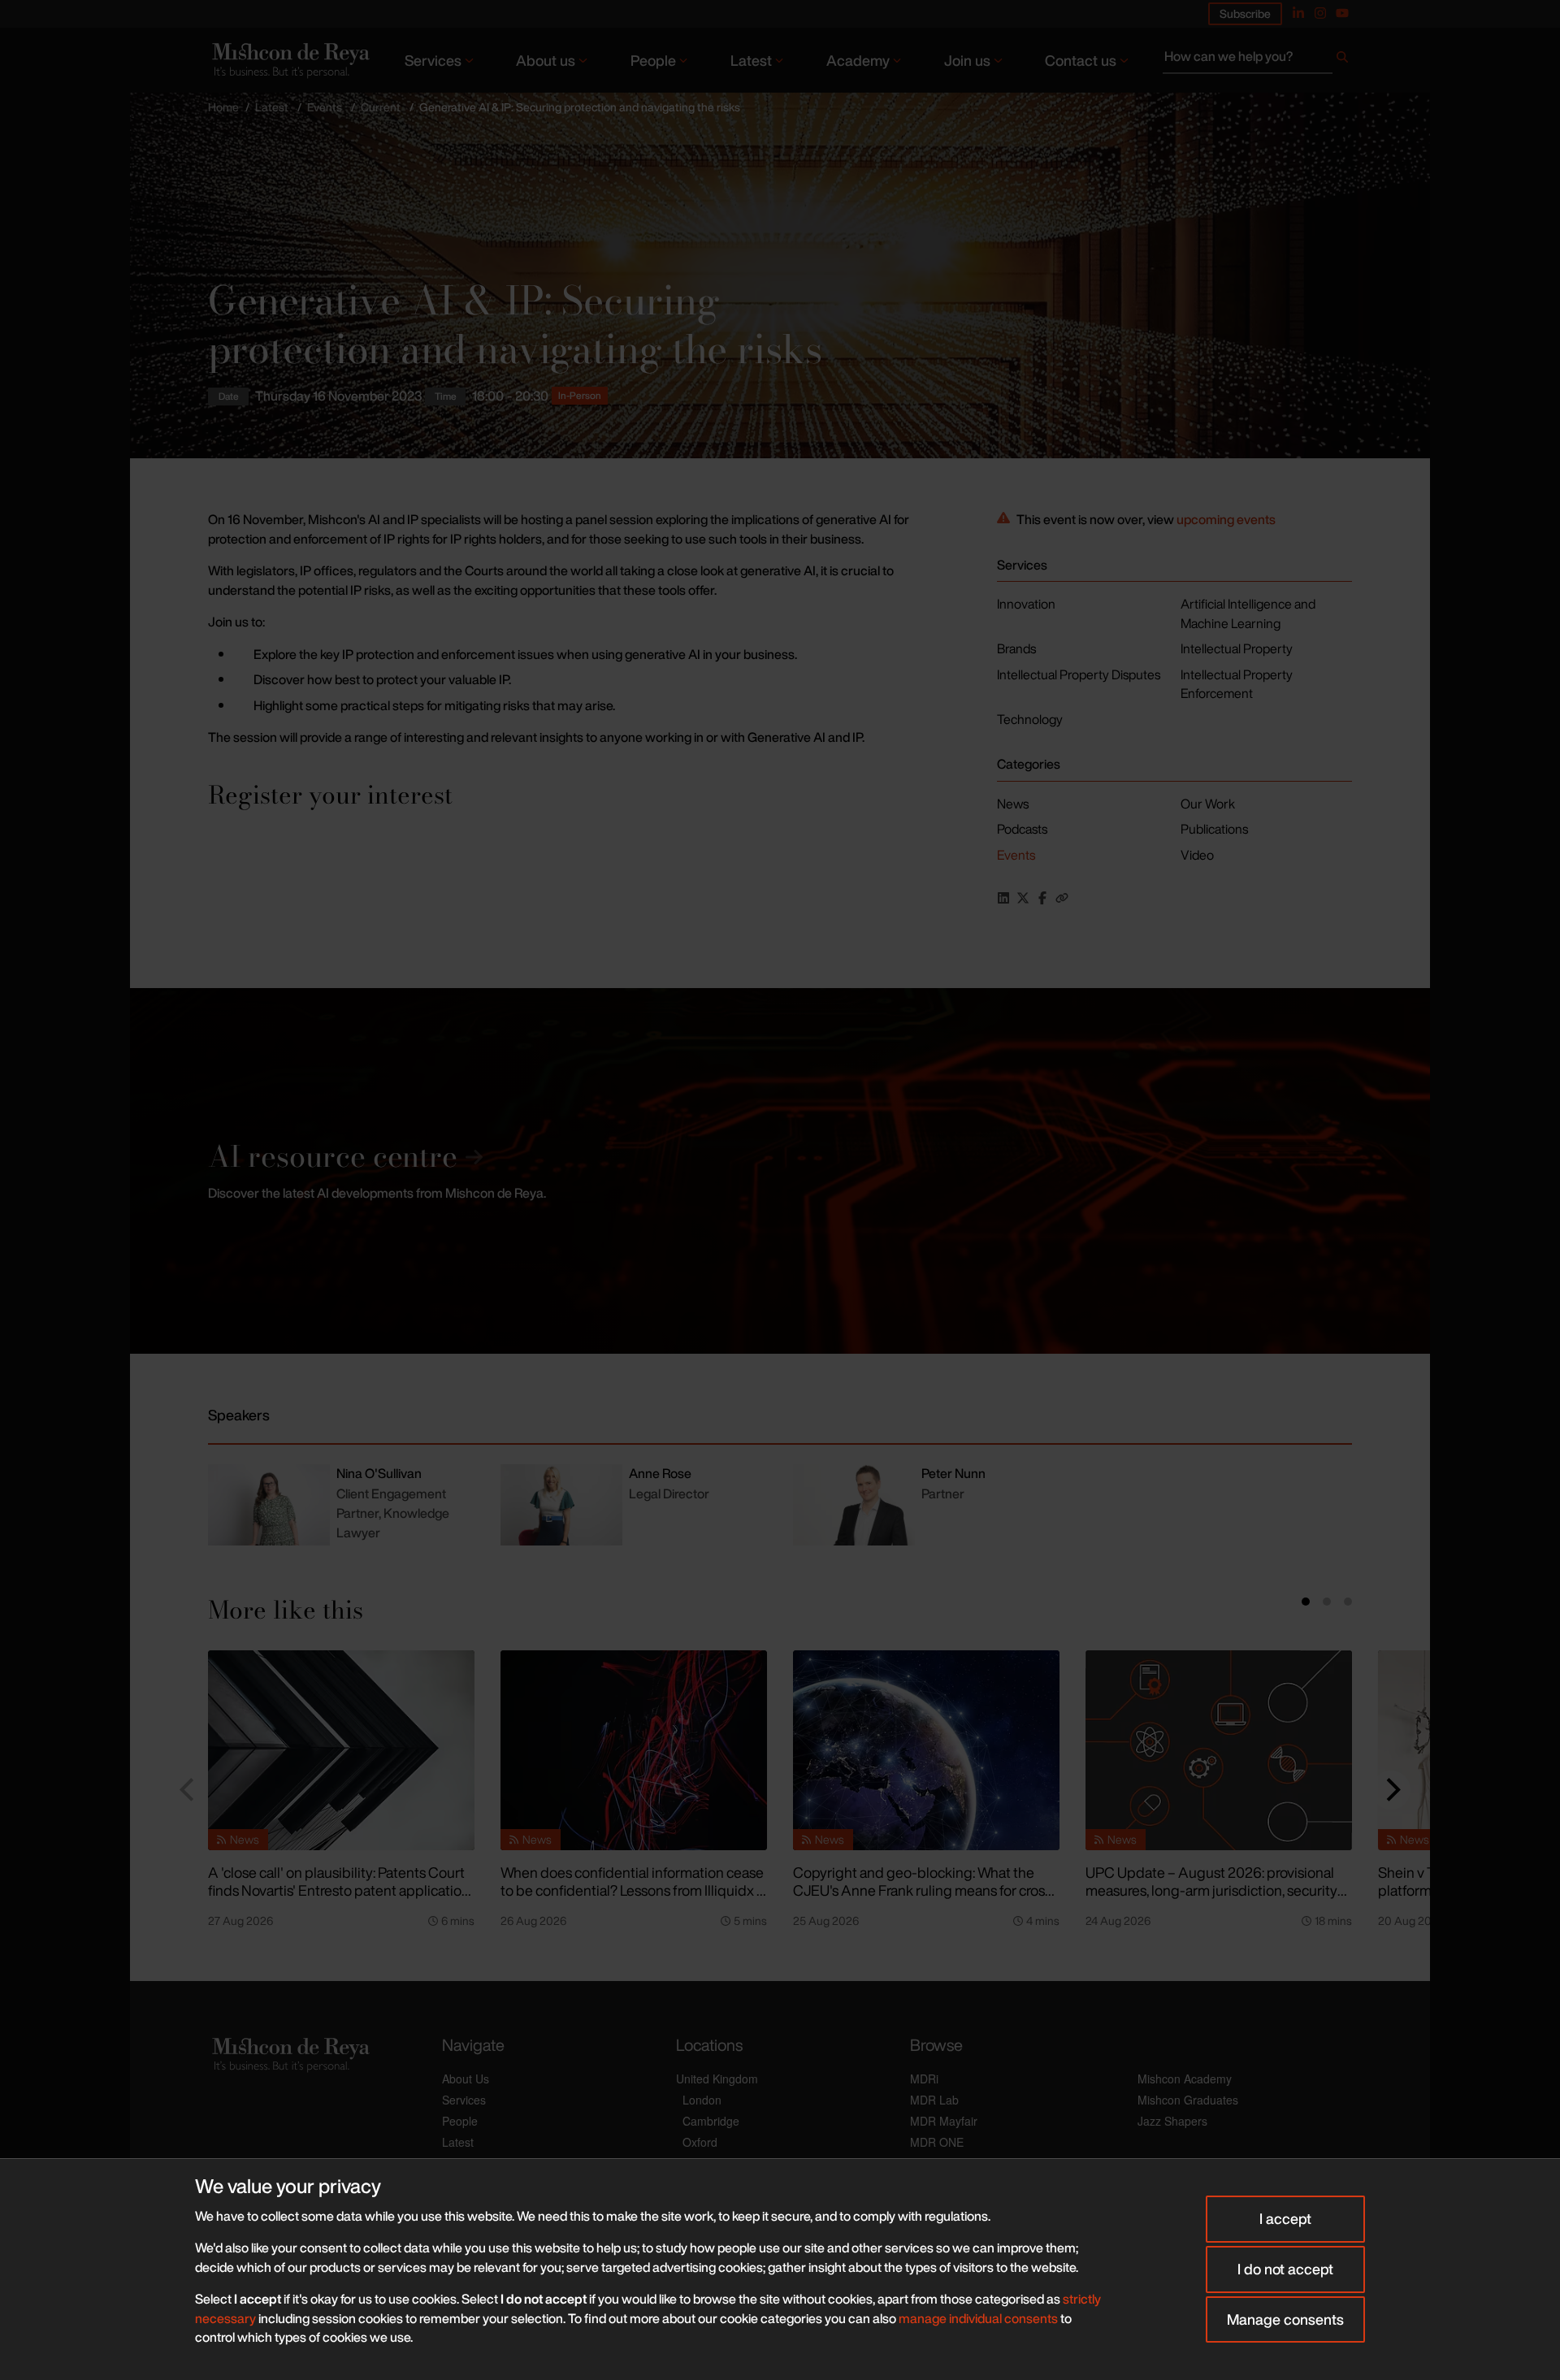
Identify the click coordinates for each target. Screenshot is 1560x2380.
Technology (1030, 719)
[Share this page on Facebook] (1042, 898)
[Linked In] (1298, 13)
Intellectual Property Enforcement (1237, 684)
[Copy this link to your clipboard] (1062, 898)
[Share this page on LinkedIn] (1003, 898)
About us (546, 60)
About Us (466, 2079)
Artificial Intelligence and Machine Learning (1248, 613)
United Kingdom (717, 2079)
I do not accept (1285, 2269)
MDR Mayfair (944, 2121)
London (702, 2100)
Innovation (1026, 604)
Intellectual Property (1237, 648)
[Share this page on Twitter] (1023, 898)
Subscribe (1245, 13)
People (653, 60)
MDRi (924, 2079)
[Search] (1342, 60)
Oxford (700, 2142)
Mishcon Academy (1185, 2079)
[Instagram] (1320, 13)
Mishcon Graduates (1188, 2100)
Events (325, 107)
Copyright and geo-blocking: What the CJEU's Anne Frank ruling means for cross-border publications (925, 1890)
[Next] (1391, 1790)
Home (223, 107)
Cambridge (711, 2121)
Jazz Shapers (1172, 2121)
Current (381, 107)
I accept (1285, 2218)
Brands (1016, 648)
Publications (1214, 829)
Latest (751, 60)
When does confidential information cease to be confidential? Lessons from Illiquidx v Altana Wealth (632, 1890)
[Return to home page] (289, 60)
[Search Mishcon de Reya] (1257, 60)
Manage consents (1285, 2319)
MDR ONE (937, 2142)
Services (433, 60)
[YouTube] (1342, 13)
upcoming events (1226, 519)
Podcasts (1022, 829)
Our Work (1208, 804)
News (1013, 804)
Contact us (1081, 60)
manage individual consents (978, 2318)
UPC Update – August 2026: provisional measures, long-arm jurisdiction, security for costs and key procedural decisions (1211, 1890)
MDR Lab (934, 2100)
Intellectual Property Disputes (1079, 674)
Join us (967, 60)
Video (1197, 855)
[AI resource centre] (780, 1171)
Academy (858, 60)
